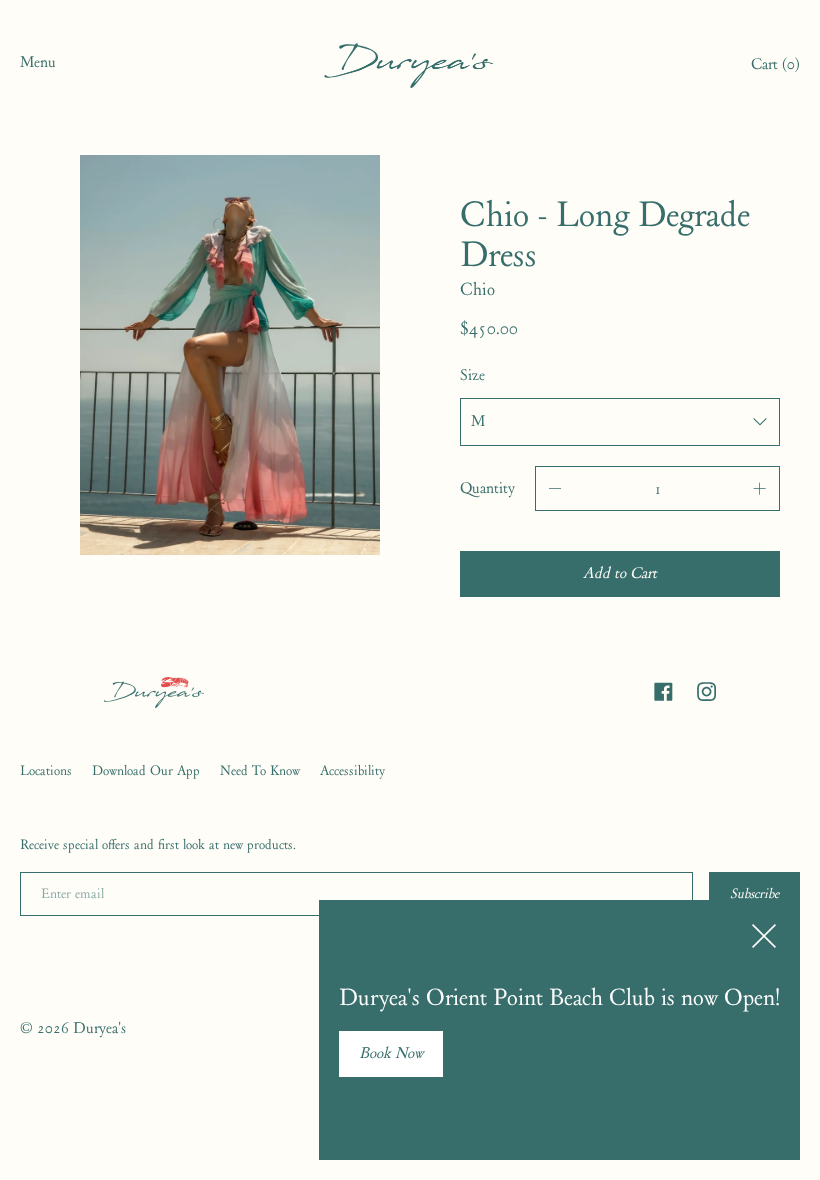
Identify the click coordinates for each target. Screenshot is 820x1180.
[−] (555, 488)
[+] (760, 488)
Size (472, 375)
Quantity (487, 488)
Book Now (391, 1053)
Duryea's (99, 1028)
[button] (775, 67)
